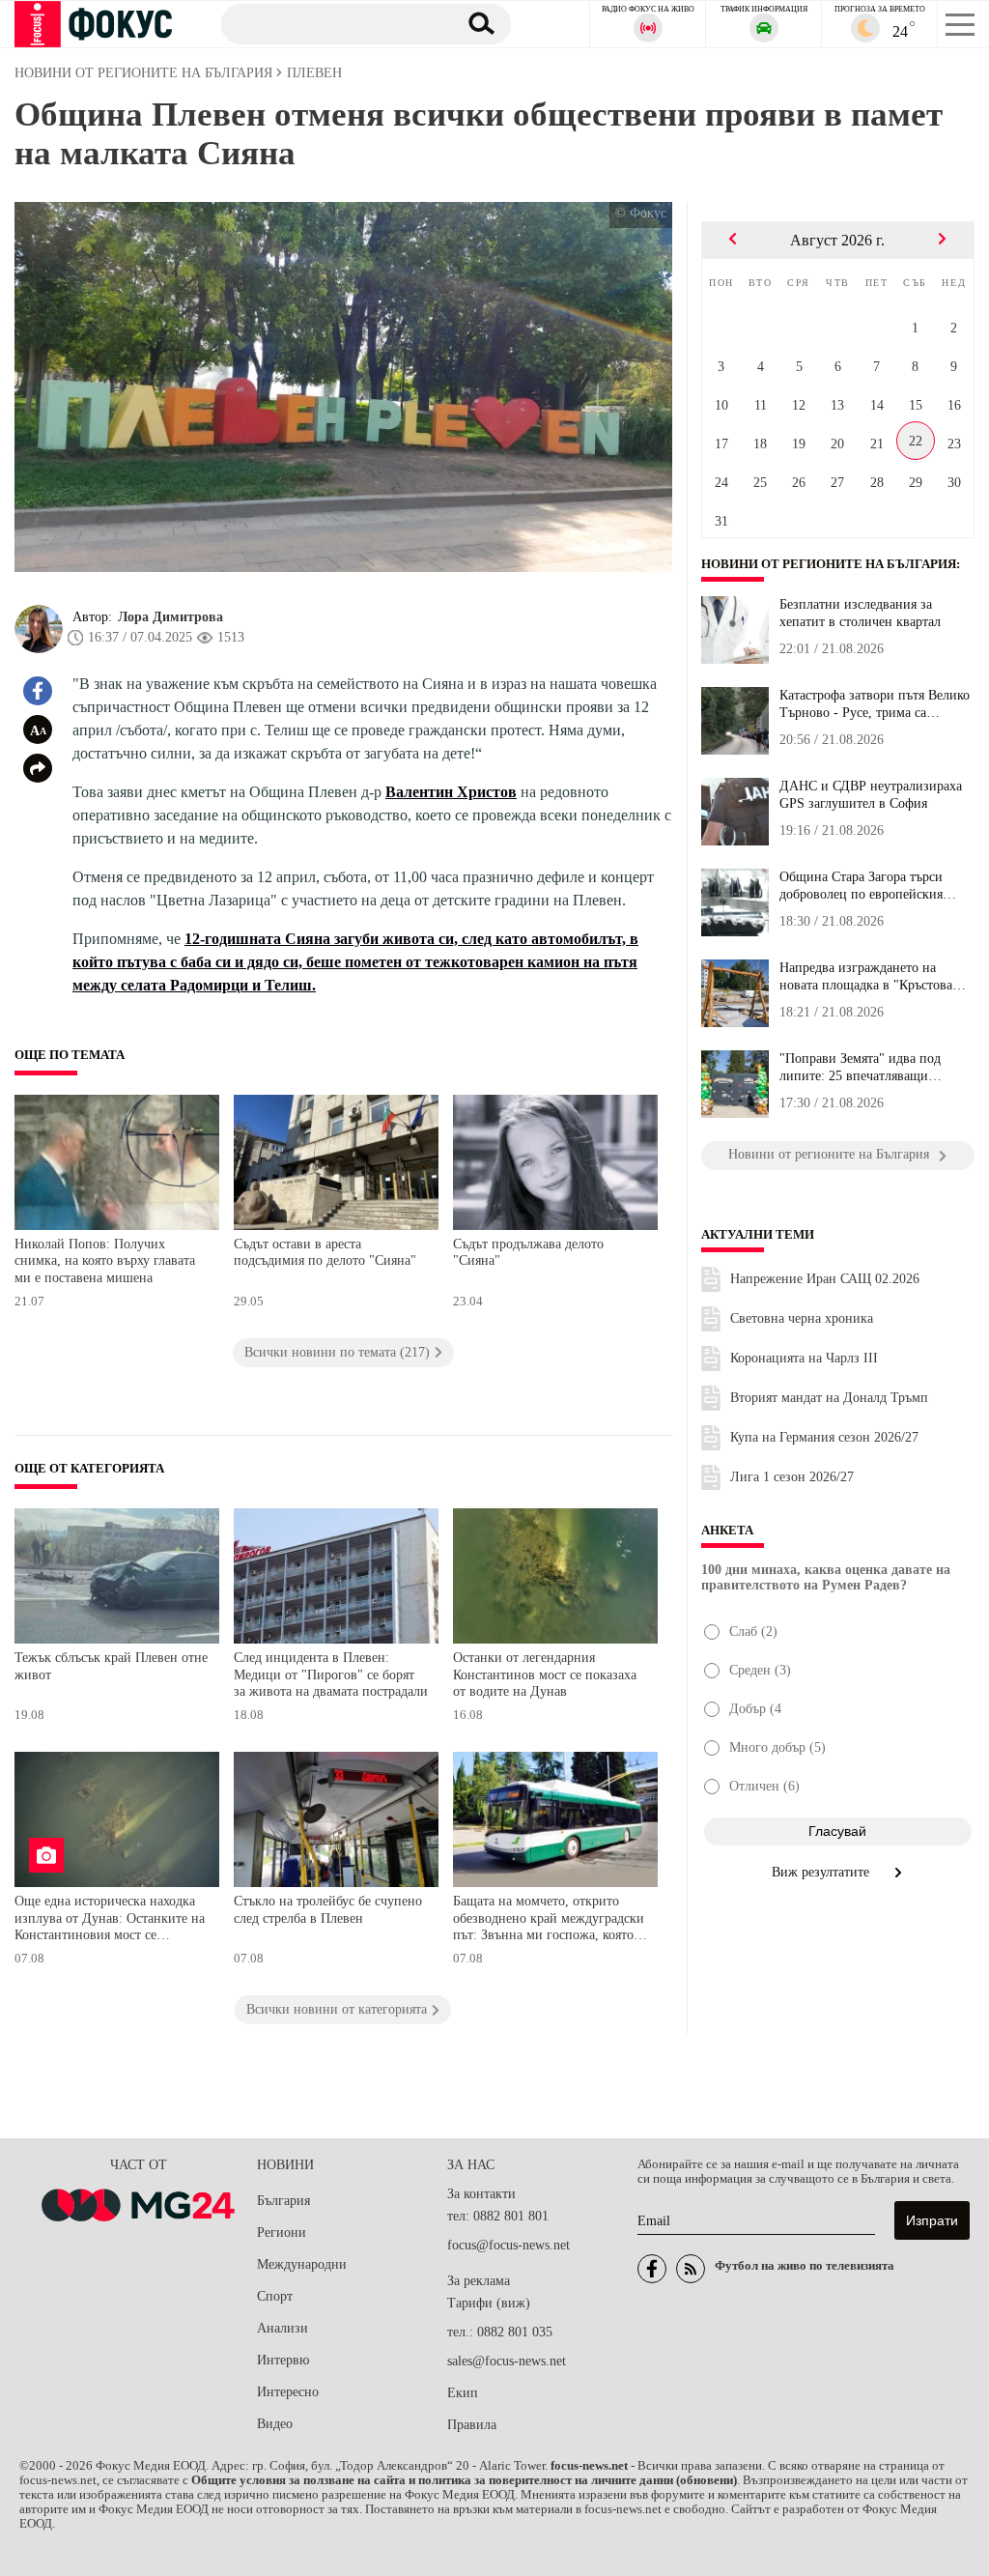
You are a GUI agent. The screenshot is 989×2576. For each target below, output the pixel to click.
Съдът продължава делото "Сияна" (528, 1253)
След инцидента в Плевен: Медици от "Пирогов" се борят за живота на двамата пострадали (331, 1674)
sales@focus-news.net (507, 2361)
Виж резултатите (822, 1872)
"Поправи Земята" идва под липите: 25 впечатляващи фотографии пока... (860, 1068)
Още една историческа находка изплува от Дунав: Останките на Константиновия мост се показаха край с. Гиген (110, 1920)
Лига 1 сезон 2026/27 (792, 1477)
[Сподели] (38, 768)
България (283, 2201)
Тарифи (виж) (489, 2303)
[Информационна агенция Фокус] (652, 2269)
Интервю (283, 2360)
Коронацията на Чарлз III (804, 1358)
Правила (472, 2425)
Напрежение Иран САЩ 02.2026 (825, 1279)
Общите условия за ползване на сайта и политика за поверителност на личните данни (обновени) (464, 2480)
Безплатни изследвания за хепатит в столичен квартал (860, 613)
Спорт (275, 2296)
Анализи (283, 2328)
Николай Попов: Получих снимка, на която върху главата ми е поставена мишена (105, 1261)
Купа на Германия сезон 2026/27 (824, 1437)
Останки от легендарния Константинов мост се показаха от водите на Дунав (545, 1674)
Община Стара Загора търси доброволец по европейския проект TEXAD (861, 886)
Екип (463, 2393)
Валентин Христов (451, 792)
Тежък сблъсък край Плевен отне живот (111, 1666)
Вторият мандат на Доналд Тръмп (829, 1398)
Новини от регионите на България (829, 564)
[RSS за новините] (691, 2269)
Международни (302, 2264)
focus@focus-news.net (509, 2245)
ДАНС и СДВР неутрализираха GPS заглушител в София (871, 795)
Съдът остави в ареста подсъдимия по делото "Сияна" (325, 1253)
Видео (275, 2424)
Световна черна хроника (802, 1318)
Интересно (288, 2392)
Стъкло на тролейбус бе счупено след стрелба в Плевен (328, 1910)
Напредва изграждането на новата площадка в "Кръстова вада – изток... (866, 977)
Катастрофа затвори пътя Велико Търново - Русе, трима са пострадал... (875, 704)
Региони (282, 2233)
